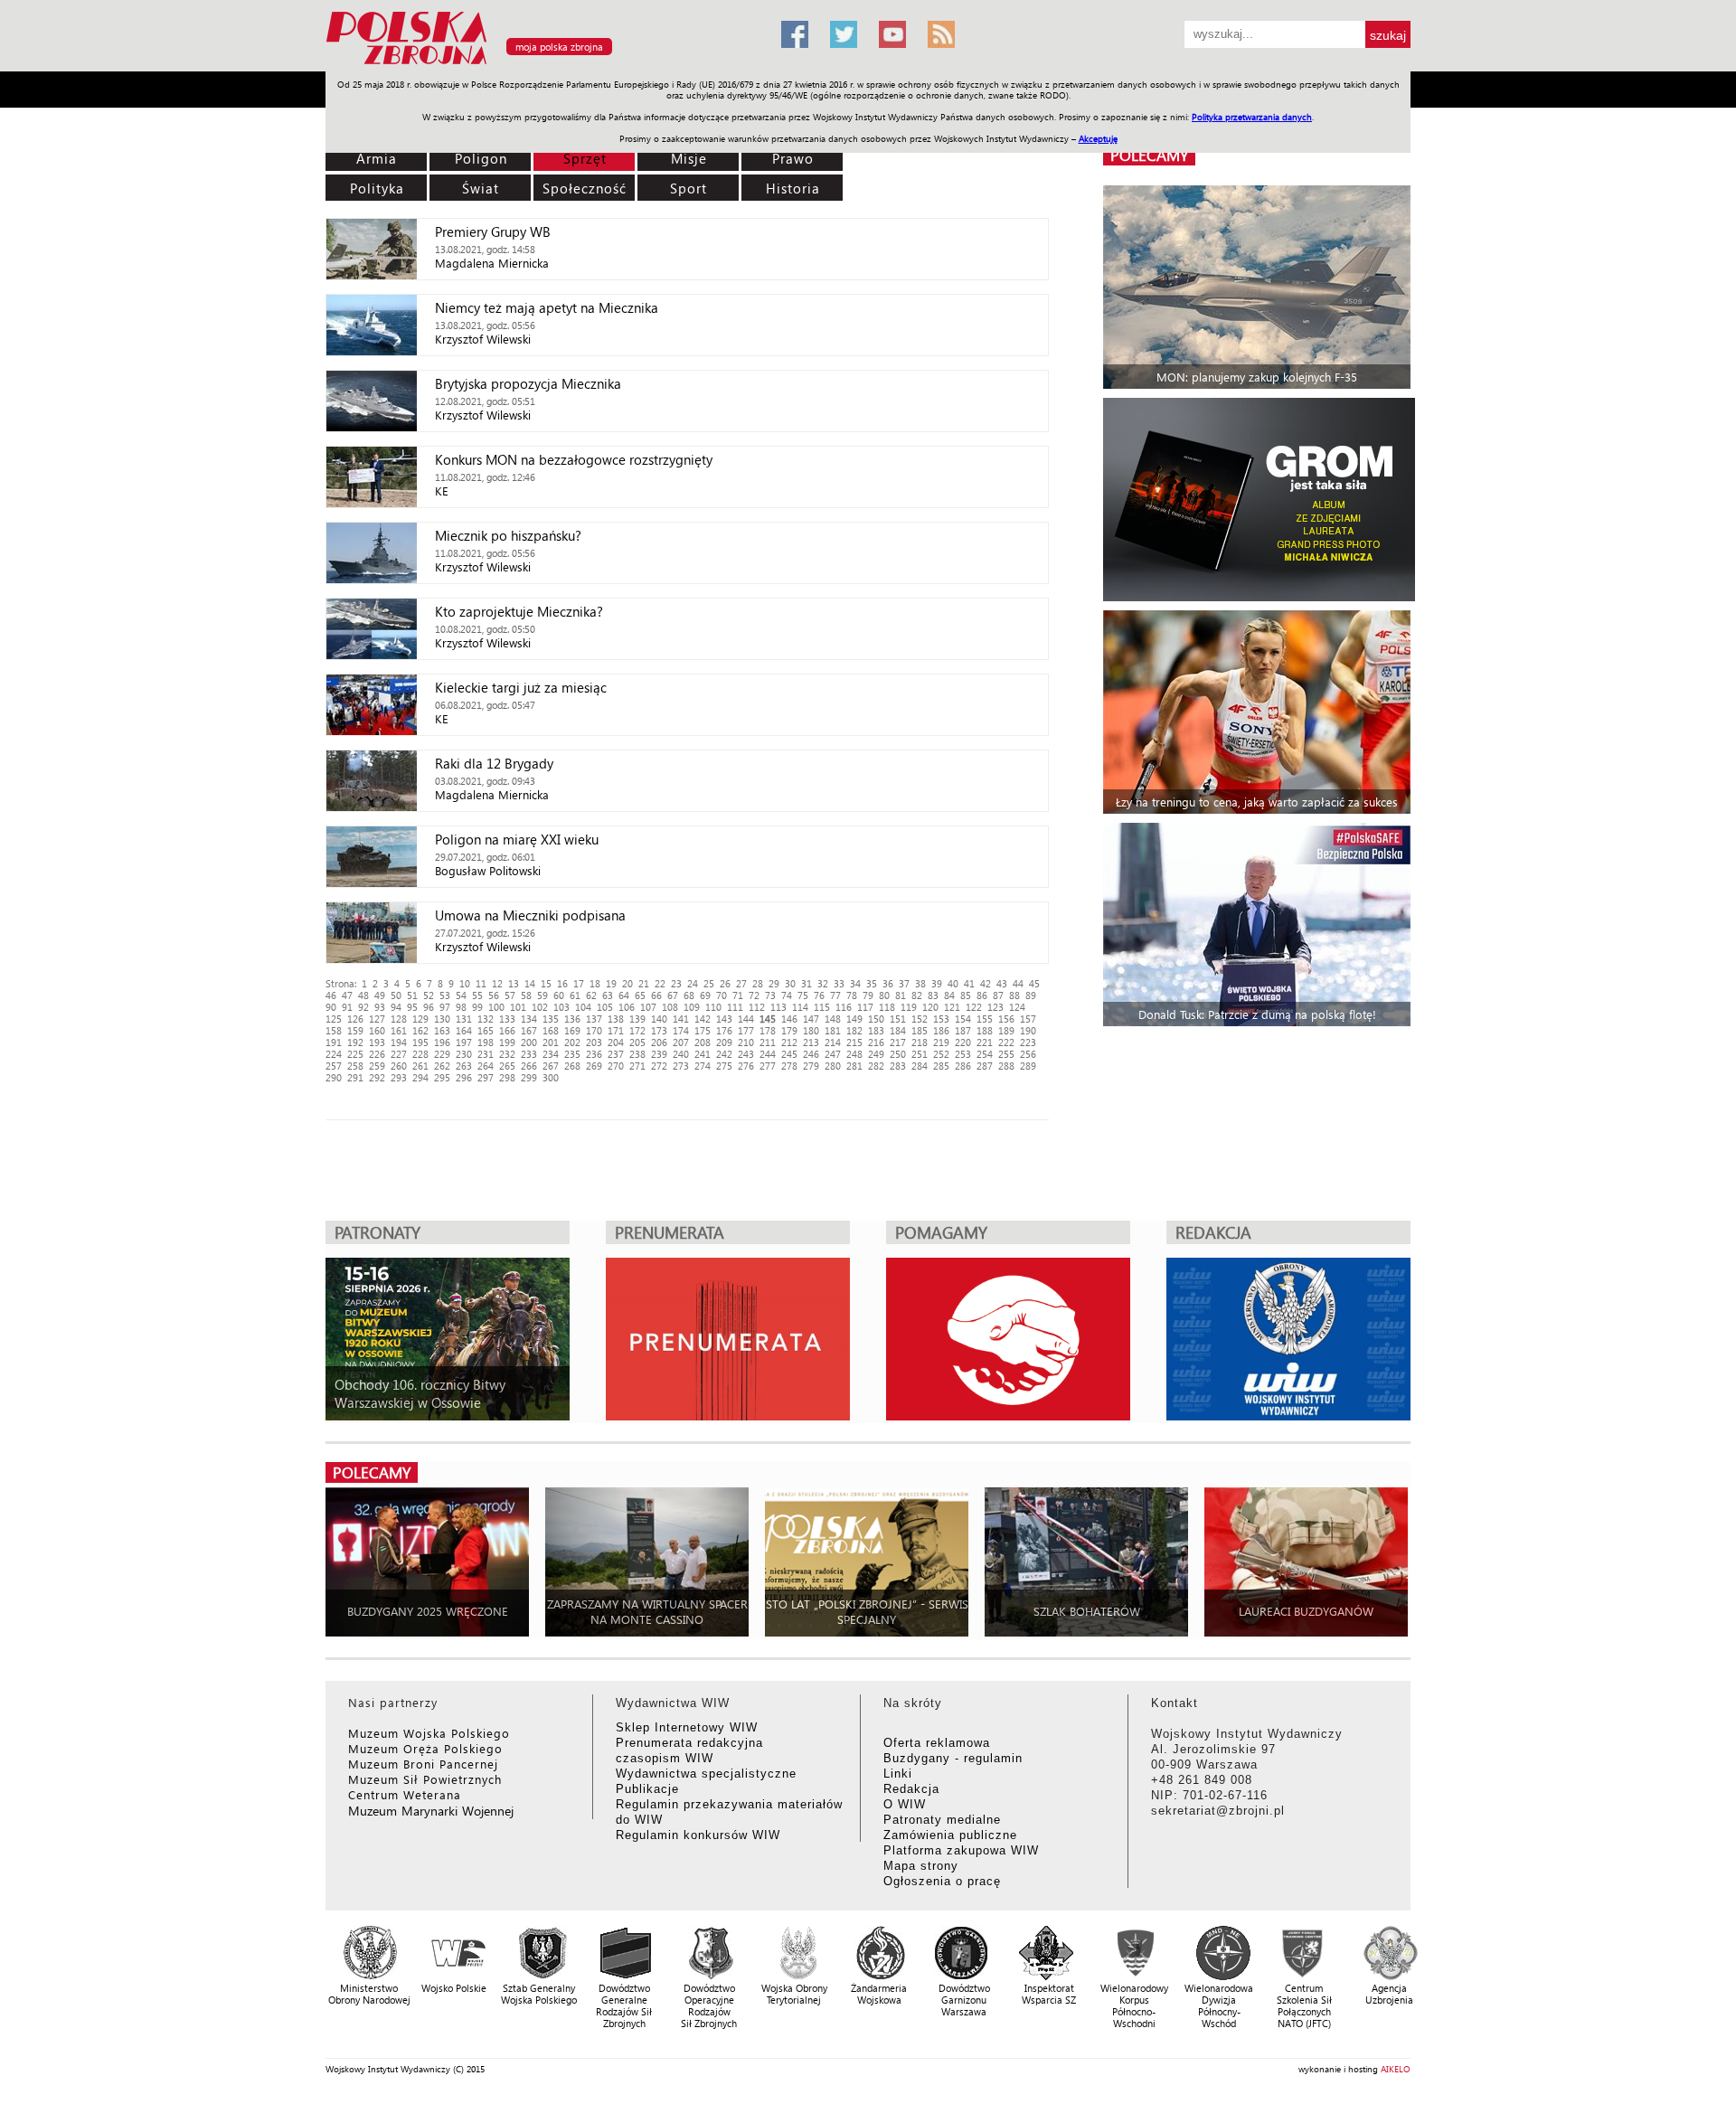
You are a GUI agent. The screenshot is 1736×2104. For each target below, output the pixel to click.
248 (854, 1054)
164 (464, 1030)
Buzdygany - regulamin (953, 1758)
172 (637, 1030)
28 (758, 983)
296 (464, 1077)
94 (396, 1007)
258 (355, 1066)
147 (811, 1019)
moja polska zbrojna (559, 47)
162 (420, 1030)
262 (442, 1066)
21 (644, 983)
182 (854, 1030)
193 (377, 1042)
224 (334, 1054)
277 (768, 1066)
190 (1028, 1030)
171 (616, 1030)
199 (507, 1042)
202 (572, 1042)
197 (464, 1042)
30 (790, 983)
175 (703, 1030)
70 (722, 995)
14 (530, 983)
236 (594, 1054)
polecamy (1149, 155)
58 (526, 995)
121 (952, 1007)
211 (768, 1042)
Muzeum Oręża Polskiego (425, 1748)
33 (839, 983)
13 (514, 983)
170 (594, 1030)
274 (703, 1066)
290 (334, 1077)
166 (507, 1030)
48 (363, 995)
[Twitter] (844, 34)
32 (823, 983)
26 (725, 983)
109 (692, 1007)
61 (575, 995)
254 (985, 1054)
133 (507, 1019)
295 (442, 1077)
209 (724, 1042)
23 (676, 983)
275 (724, 1066)
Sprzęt (585, 158)
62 (591, 995)
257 (334, 1066)
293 (399, 1077)
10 (465, 983)
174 (681, 1030)
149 (854, 1019)
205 (637, 1042)
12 (497, 983)
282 (876, 1066)
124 (1017, 1007)
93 (380, 1007)
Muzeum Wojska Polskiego (429, 1733)
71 (738, 995)
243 (746, 1054)
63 (608, 995)
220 (963, 1042)
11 (481, 983)
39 (937, 983)
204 (616, 1042)
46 (331, 995)
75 (803, 995)
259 (377, 1066)
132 (486, 1019)
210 (746, 1042)
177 (746, 1030)
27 (741, 983)
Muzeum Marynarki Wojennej (431, 1811)
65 (640, 995)
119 (909, 1007)
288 (1006, 1066)
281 (854, 1066)
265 (507, 1066)
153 (941, 1019)
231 (486, 1054)
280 (833, 1066)
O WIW (905, 1804)
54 (461, 995)
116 (844, 1007)
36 (888, 983)
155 (985, 1019)
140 (659, 1019)
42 (986, 983)
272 (659, 1066)
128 (399, 1019)
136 (572, 1019)
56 (494, 995)
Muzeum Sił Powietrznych (425, 1779)
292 (377, 1077)
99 (477, 1007)
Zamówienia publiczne (950, 1835)
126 (355, 1019)
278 (789, 1066)
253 (963, 1054)
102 (540, 1007)
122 (974, 1007)
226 (377, 1054)
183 (876, 1030)
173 (659, 1030)
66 (656, 995)
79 (868, 995)
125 (334, 1019)
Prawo (793, 158)
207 (681, 1042)
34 (855, 983)
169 (572, 1030)
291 (355, 1077)
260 (399, 1066)
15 (546, 983)
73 (770, 995)
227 (399, 1054)
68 (689, 995)
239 (659, 1054)
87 (998, 995)
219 (941, 1042)
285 (941, 1066)
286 (963, 1066)
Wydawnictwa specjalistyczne (706, 1774)
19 (611, 983)
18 (595, 983)
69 (705, 995)
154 (963, 1019)
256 (1028, 1054)
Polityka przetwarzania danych (1252, 117)
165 (486, 1030)
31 (807, 983)
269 (594, 1066)
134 (529, 1019)
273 (681, 1066)
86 (982, 995)
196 (442, 1042)
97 (445, 1007)
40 (953, 983)
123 (995, 1007)
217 (898, 1042)
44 (1018, 983)
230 (464, 1054)
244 (768, 1054)
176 (724, 1030)
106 (627, 1007)
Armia (377, 158)
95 (412, 1007)
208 (703, 1042)
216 (876, 1042)
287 (985, 1066)
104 (583, 1007)
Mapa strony (921, 1866)
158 (334, 1030)
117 (865, 1007)
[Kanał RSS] (941, 34)
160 (377, 1030)
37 (904, 983)
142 (703, 1019)
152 (920, 1019)
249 (876, 1054)
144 (746, 1019)
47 (347, 995)
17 (579, 983)
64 (624, 995)
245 (789, 1054)
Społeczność (585, 188)
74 (787, 995)
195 (420, 1042)
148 (833, 1019)
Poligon (481, 158)
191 (334, 1042)
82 (917, 995)
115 (822, 1007)
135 (551, 1019)
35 (872, 983)
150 (876, 1019)
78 (852, 995)
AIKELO (1396, 2069)
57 (510, 995)
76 (819, 995)
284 (920, 1066)
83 (933, 995)
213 (811, 1042)
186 (941, 1030)
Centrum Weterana (405, 1794)
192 (355, 1042)
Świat (481, 188)
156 (1006, 1019)
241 (703, 1054)
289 (1028, 1066)
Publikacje (647, 1789)
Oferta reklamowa (937, 1743)
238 (637, 1054)
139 (637, 1019)
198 (486, 1042)
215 (854, 1042)
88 (1014, 995)
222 (1006, 1042)
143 (724, 1019)
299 (529, 1077)
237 (616, 1054)
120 (930, 1007)
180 (811, 1030)
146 (789, 1019)
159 (355, 1030)
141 (681, 1019)
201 (551, 1042)
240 (681, 1054)
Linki (898, 1774)
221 (985, 1042)
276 (746, 1066)
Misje (689, 158)
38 (920, 983)
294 (420, 1077)
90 (331, 1007)
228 (420, 1054)
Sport (689, 188)
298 (507, 1077)
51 (412, 995)
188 (985, 1030)
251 (920, 1054)
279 (811, 1066)
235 (572, 1054)
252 (941, 1054)
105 (605, 1007)
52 (429, 995)
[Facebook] (795, 34)
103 (561, 1007)
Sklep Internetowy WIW (687, 1727)
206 (659, 1042)
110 (713, 1007)
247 (833, 1054)
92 (363, 1007)
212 (789, 1042)
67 (673, 995)
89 (1031, 995)
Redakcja (911, 1789)
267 (551, 1066)
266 (529, 1066)
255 (1006, 1054)
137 (594, 1019)
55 (477, 995)
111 (735, 1007)
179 (789, 1030)
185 (920, 1030)
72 (754, 995)
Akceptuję (1098, 138)
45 (1034, 983)
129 (420, 1019)
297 (486, 1077)
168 (551, 1030)
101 (518, 1007)
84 (949, 995)
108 (670, 1007)
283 (898, 1066)
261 (420, 1066)
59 (542, 995)
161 (399, 1030)
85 (966, 995)
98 (461, 1007)
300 (551, 1077)
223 (1028, 1042)
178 (768, 1030)
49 (380, 995)
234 (551, 1054)
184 (898, 1030)
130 (442, 1019)
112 (757, 1007)
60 (559, 995)
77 (835, 995)
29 (774, 983)
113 (778, 1007)
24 (693, 983)
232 (507, 1054)
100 (496, 1007)
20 (627, 983)
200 (529, 1042)
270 (616, 1066)
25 (709, 983)
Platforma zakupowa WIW (961, 1850)
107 (648, 1007)
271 (637, 1066)
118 (887, 1007)
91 (347, 1007)
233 (529, 1054)
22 (660, 983)
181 (833, 1030)
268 (572, 1066)
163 (442, 1030)
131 (464, 1019)
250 (898, 1054)
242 (724, 1054)
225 (355, 1054)
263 (464, 1066)
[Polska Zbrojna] (542, 64)
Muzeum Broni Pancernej (423, 1764)
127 (377, 1019)
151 (898, 1019)
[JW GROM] (1259, 500)
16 (562, 983)
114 (800, 1007)
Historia (793, 188)
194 (399, 1042)
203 (594, 1042)
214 (833, 1042)
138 (616, 1019)
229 (442, 1054)
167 (529, 1030)
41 (969, 983)
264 (486, 1066)
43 (1002, 983)
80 (884, 995)
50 (396, 995)
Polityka (377, 188)
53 (445, 995)
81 (901, 995)
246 (811, 1054)
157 (1028, 1019)
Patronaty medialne (942, 1820)
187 (963, 1030)
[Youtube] (892, 34)
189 (1006, 1030)
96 (429, 1007)
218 (920, 1042)
